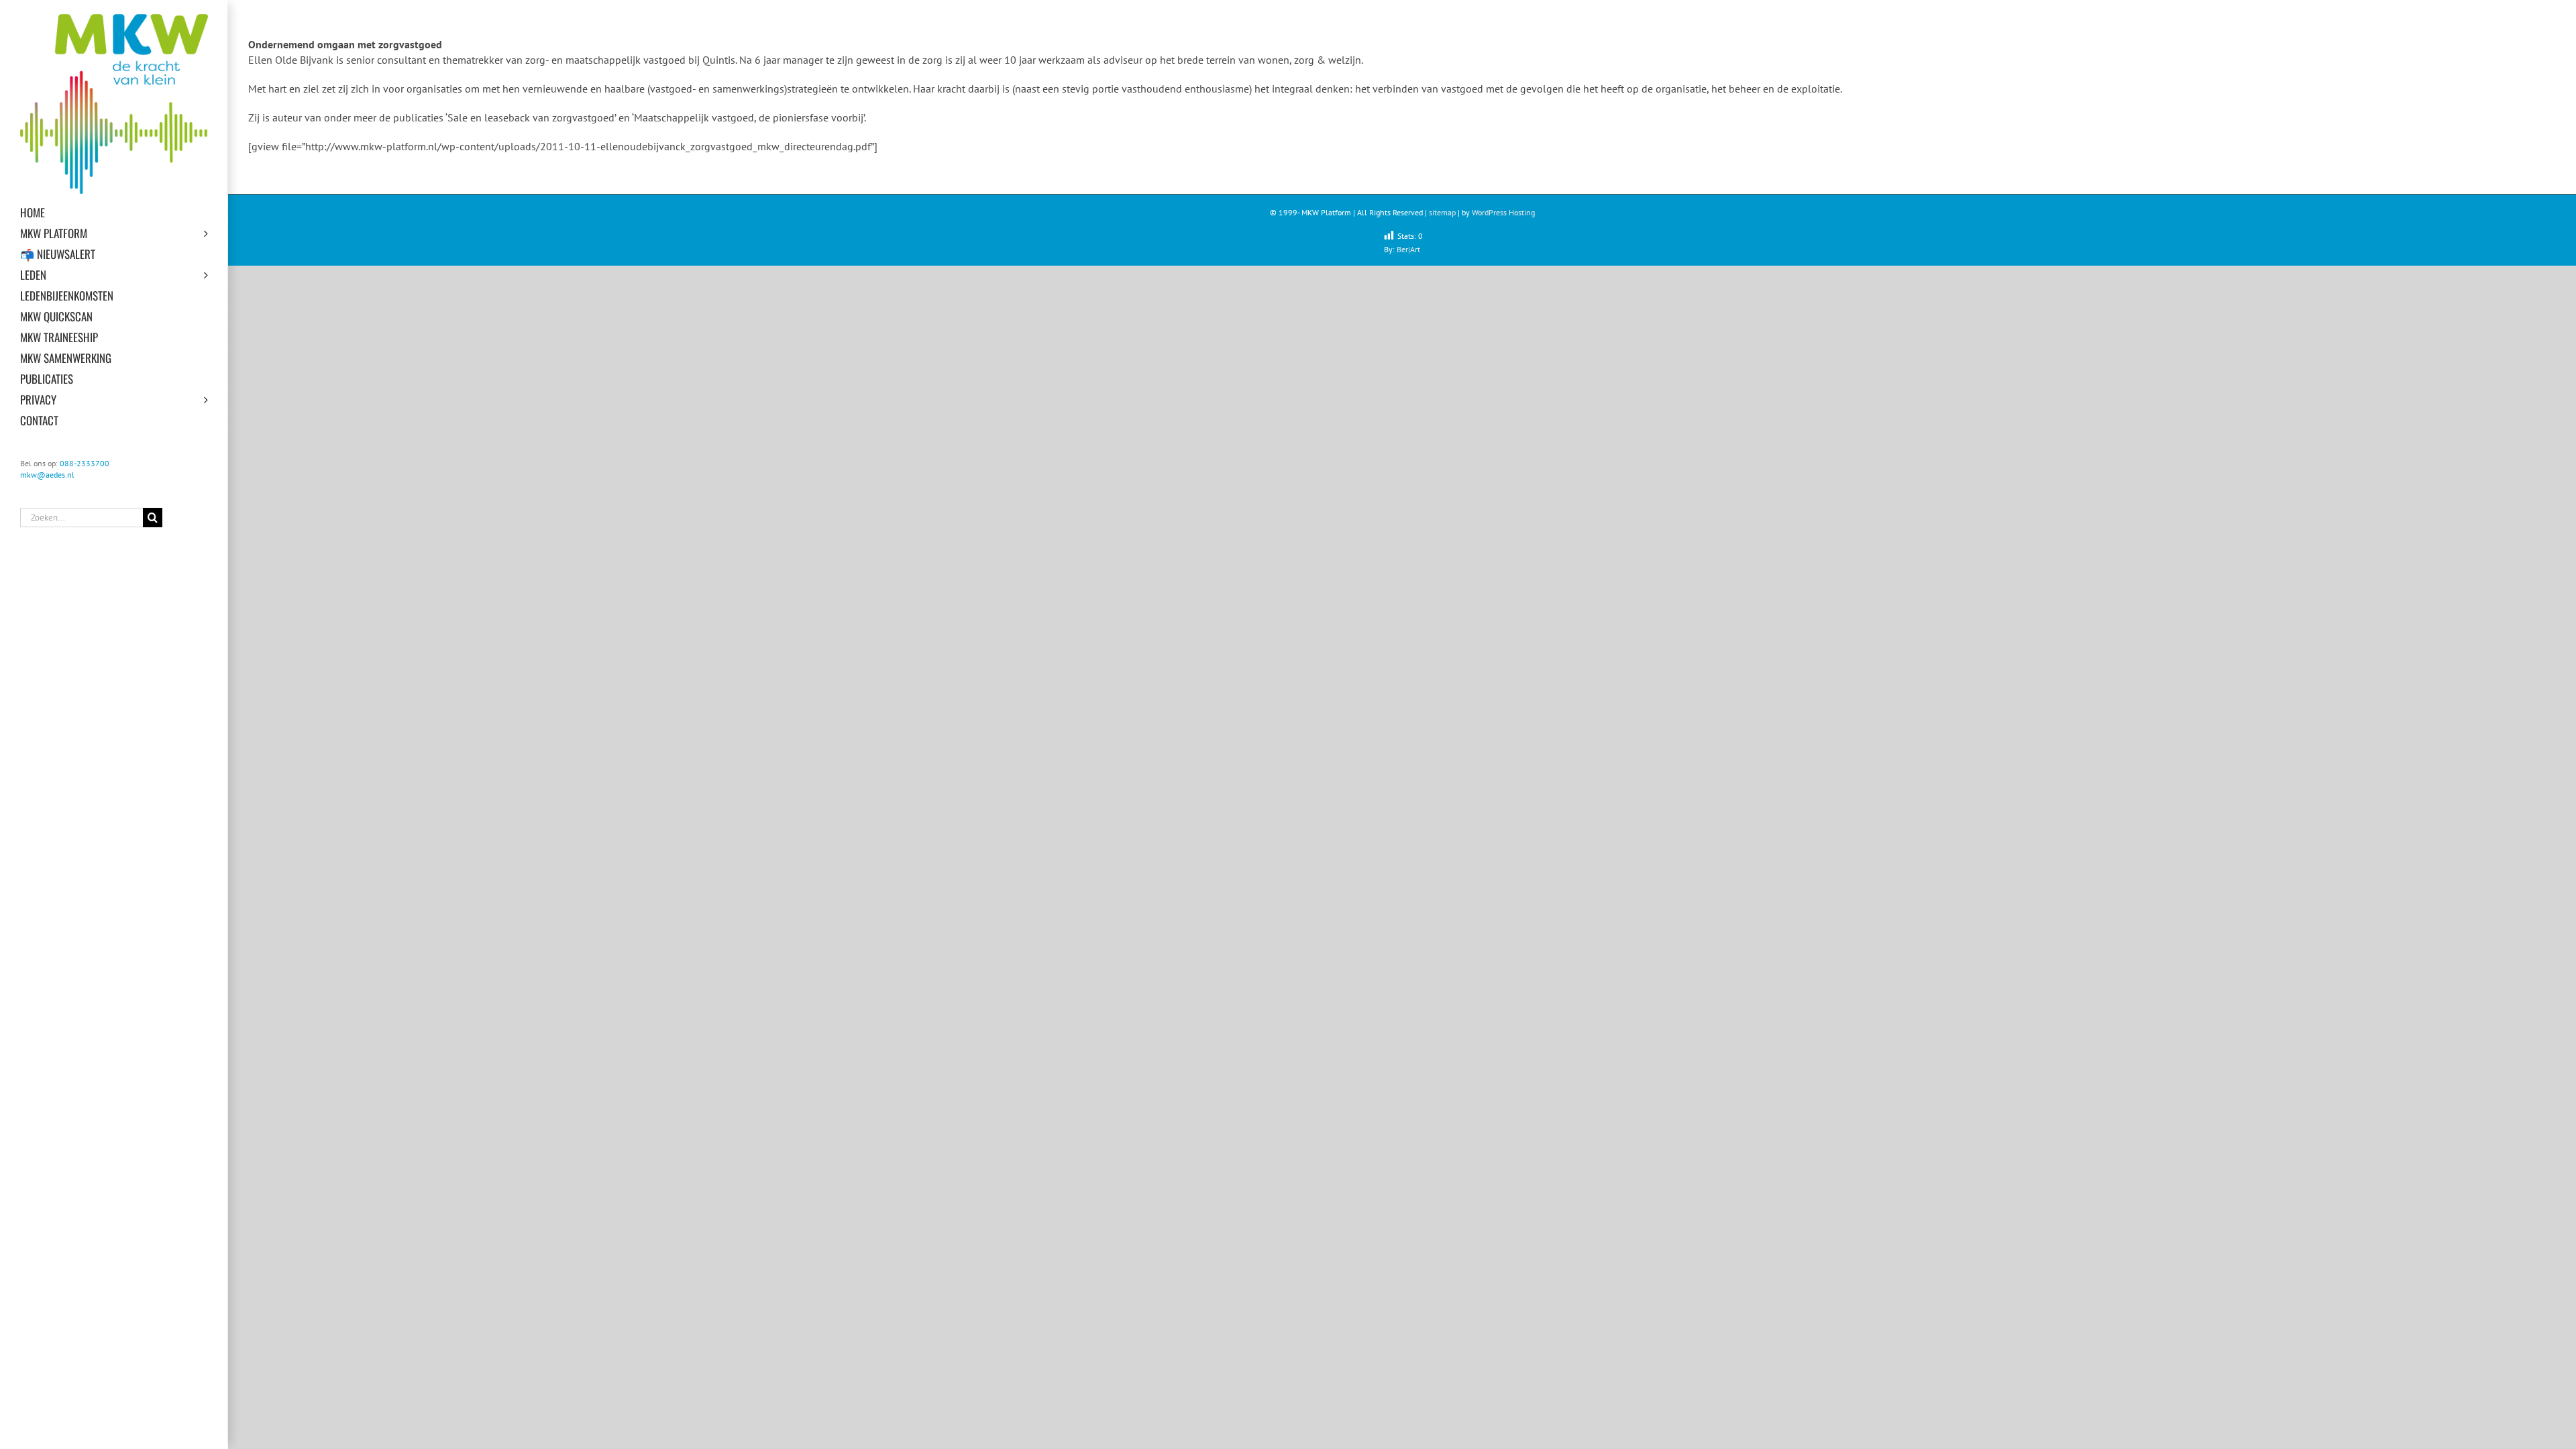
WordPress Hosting (1503, 212)
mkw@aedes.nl (47, 475)
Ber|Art (1408, 249)
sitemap (1442, 212)
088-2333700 (85, 463)
